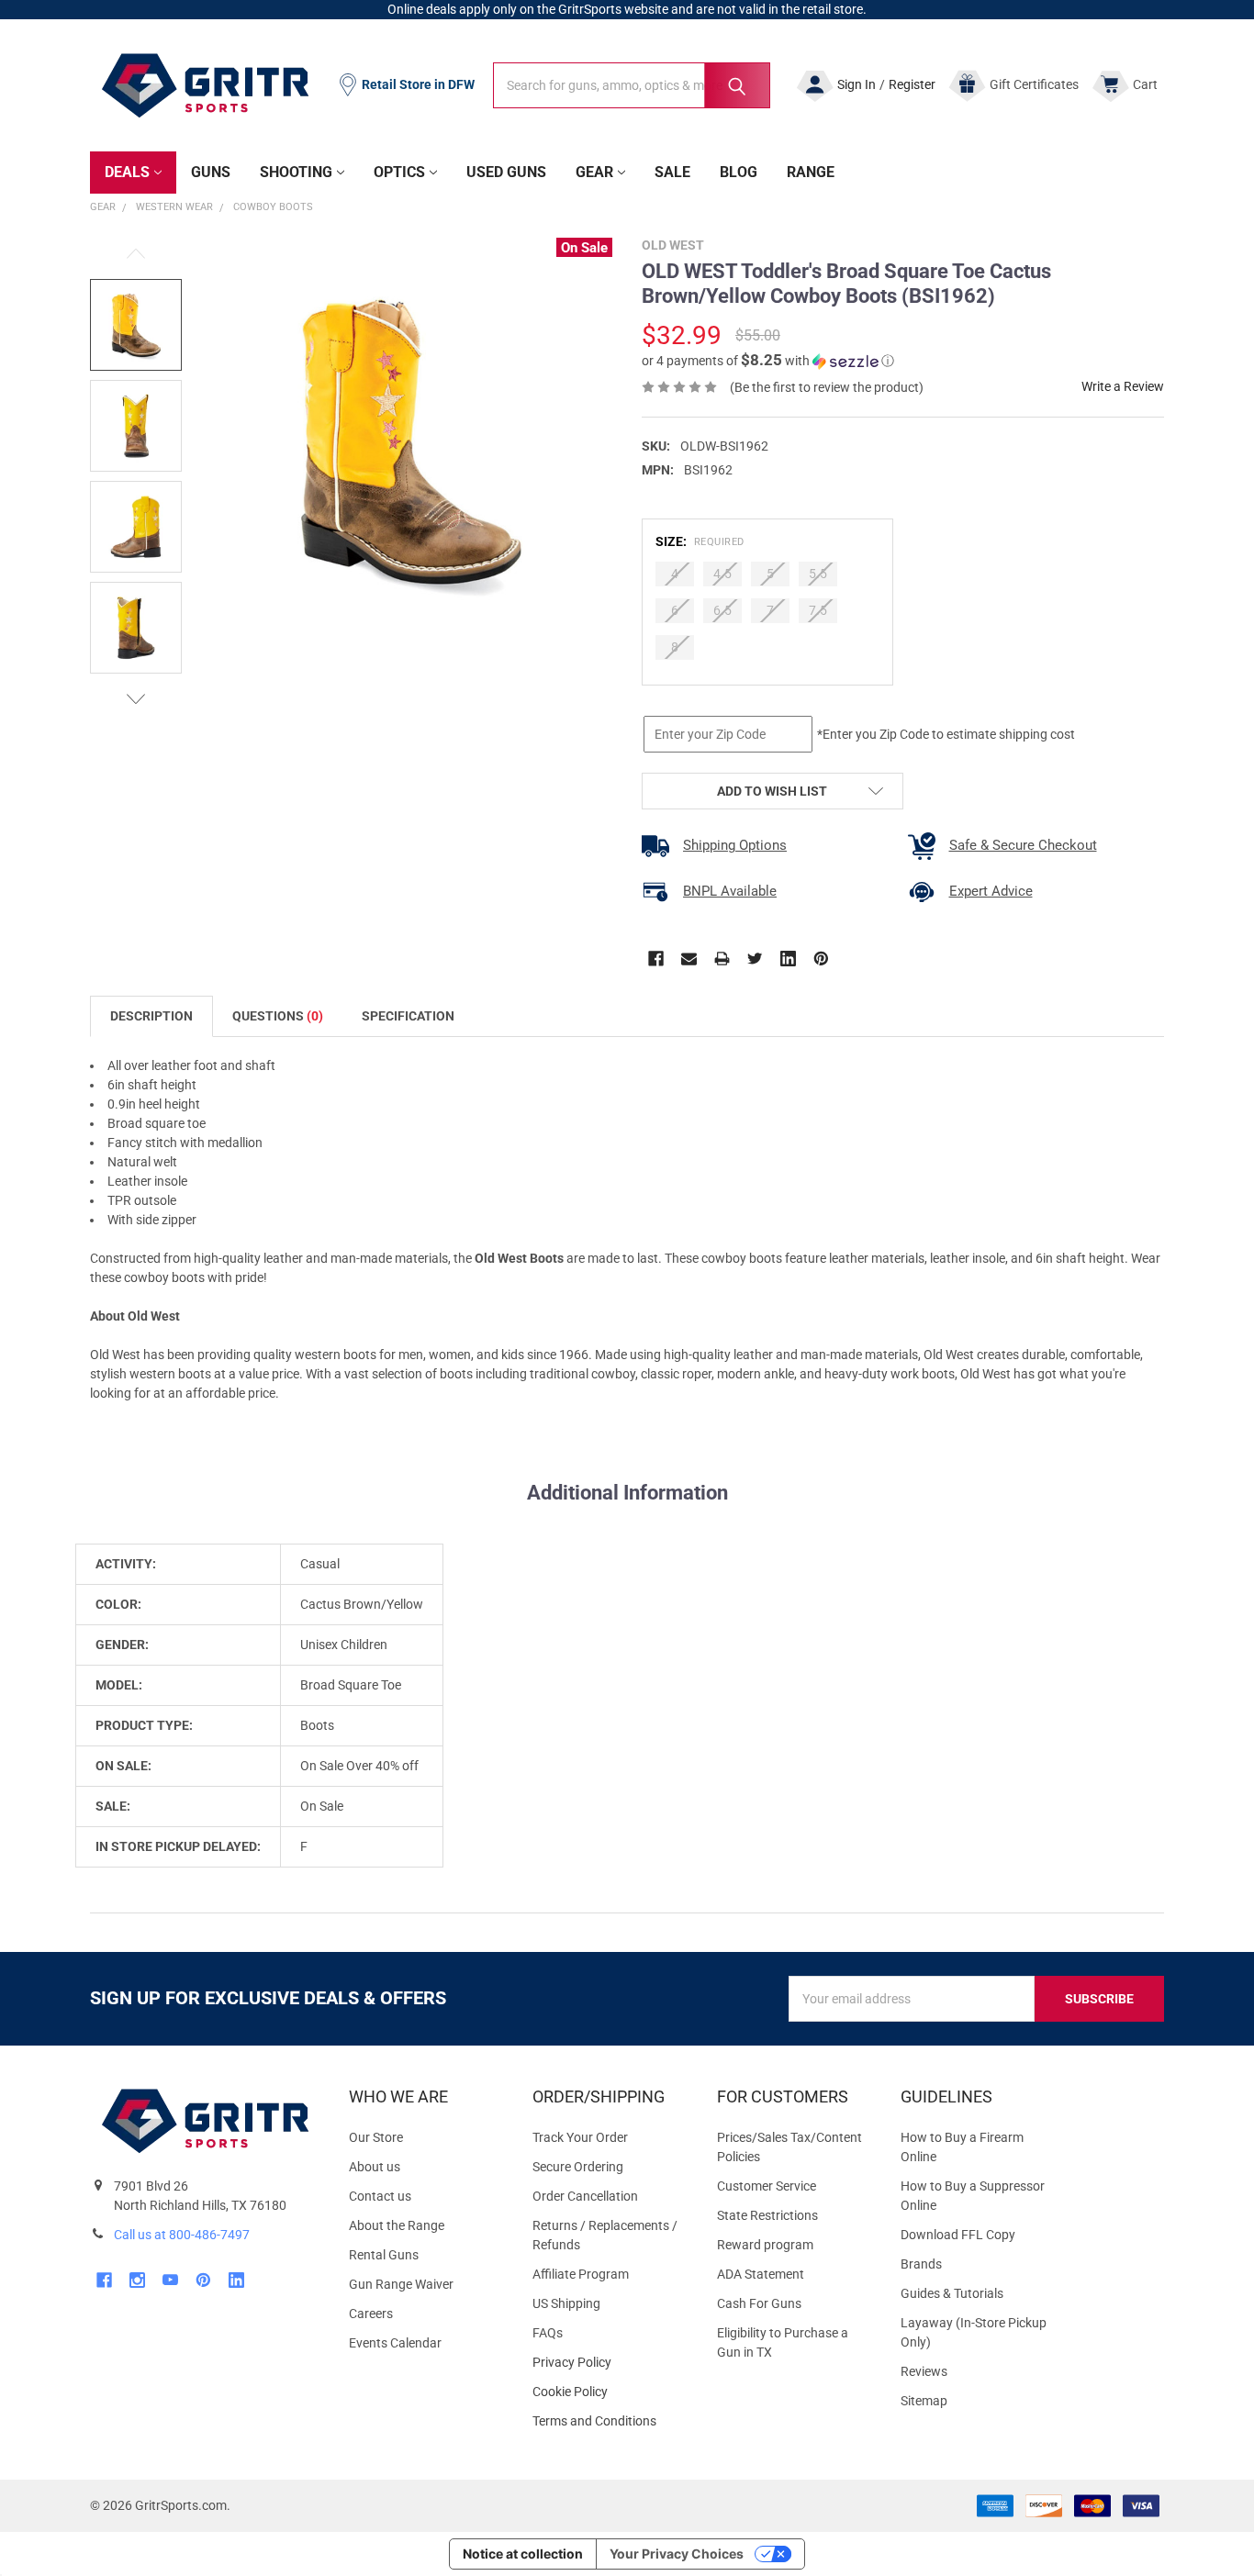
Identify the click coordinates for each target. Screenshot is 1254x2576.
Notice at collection (523, 2554)
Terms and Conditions (610, 2421)
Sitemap (924, 2401)
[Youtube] (170, 2280)
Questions (278, 1016)
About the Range (397, 2225)
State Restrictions (767, 2215)
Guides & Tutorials (952, 2293)
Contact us (380, 2196)
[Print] (722, 959)
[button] (768, 361)
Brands (921, 2264)
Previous (136, 254)
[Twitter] (755, 959)
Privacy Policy (610, 2363)
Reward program (765, 2245)
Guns (211, 172)
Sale (672, 172)
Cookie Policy (610, 2392)
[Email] (689, 959)
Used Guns (506, 172)
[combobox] (632, 85)
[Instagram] (137, 2280)
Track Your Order (580, 2137)
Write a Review (1123, 386)
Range (811, 172)
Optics (399, 172)
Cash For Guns (759, 2303)
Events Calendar (395, 2343)
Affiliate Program (581, 2274)
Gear (594, 172)
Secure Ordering (578, 2167)
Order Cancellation (585, 2196)
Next (136, 699)
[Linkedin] (788, 959)
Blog (739, 172)
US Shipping (566, 2303)
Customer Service (767, 2186)
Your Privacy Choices (677, 2554)
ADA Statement (761, 2274)
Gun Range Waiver (401, 2284)
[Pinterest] (821, 959)
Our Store (376, 2137)
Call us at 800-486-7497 (182, 2235)
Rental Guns (384, 2255)
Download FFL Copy (958, 2235)
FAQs (548, 2333)
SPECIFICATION (408, 1016)
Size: (700, 541)
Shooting (296, 172)
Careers (371, 2314)
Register (912, 84)
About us (375, 2167)
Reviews (924, 2371)
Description (151, 1016)
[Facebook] (656, 959)
